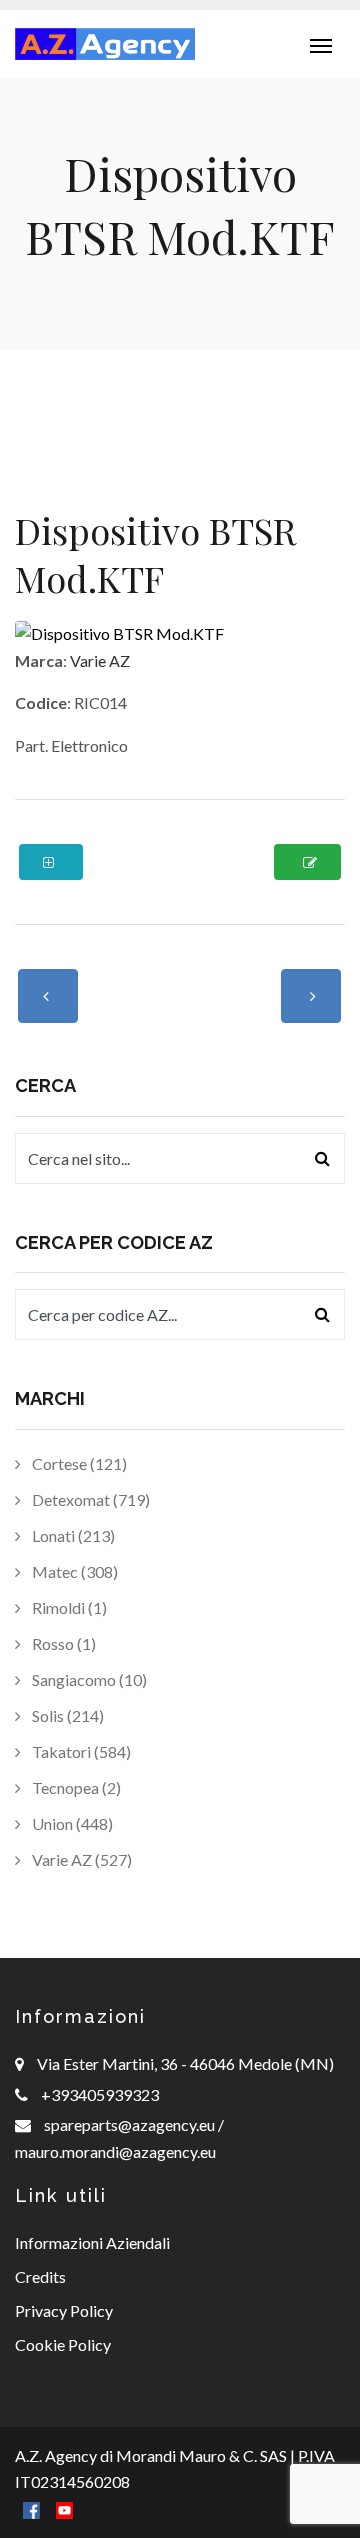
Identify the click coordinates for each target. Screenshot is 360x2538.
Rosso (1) (62, 1643)
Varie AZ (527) (80, 1859)
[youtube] (64, 2508)
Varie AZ (100, 660)
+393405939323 (100, 2094)
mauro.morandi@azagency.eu (115, 2151)
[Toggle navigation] (321, 44)
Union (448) (71, 1823)
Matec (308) (73, 1571)
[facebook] (31, 2508)
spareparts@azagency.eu (131, 2124)
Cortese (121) (78, 1463)
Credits (40, 2276)
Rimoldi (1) (68, 1607)
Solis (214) (66, 1715)
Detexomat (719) (89, 1499)
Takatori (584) (80, 1751)
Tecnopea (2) (75, 1787)
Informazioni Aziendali (92, 2242)
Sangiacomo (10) (88, 1679)
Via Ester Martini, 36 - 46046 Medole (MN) (185, 2063)
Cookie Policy (63, 2344)
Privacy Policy (64, 2310)
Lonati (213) (72, 1535)
